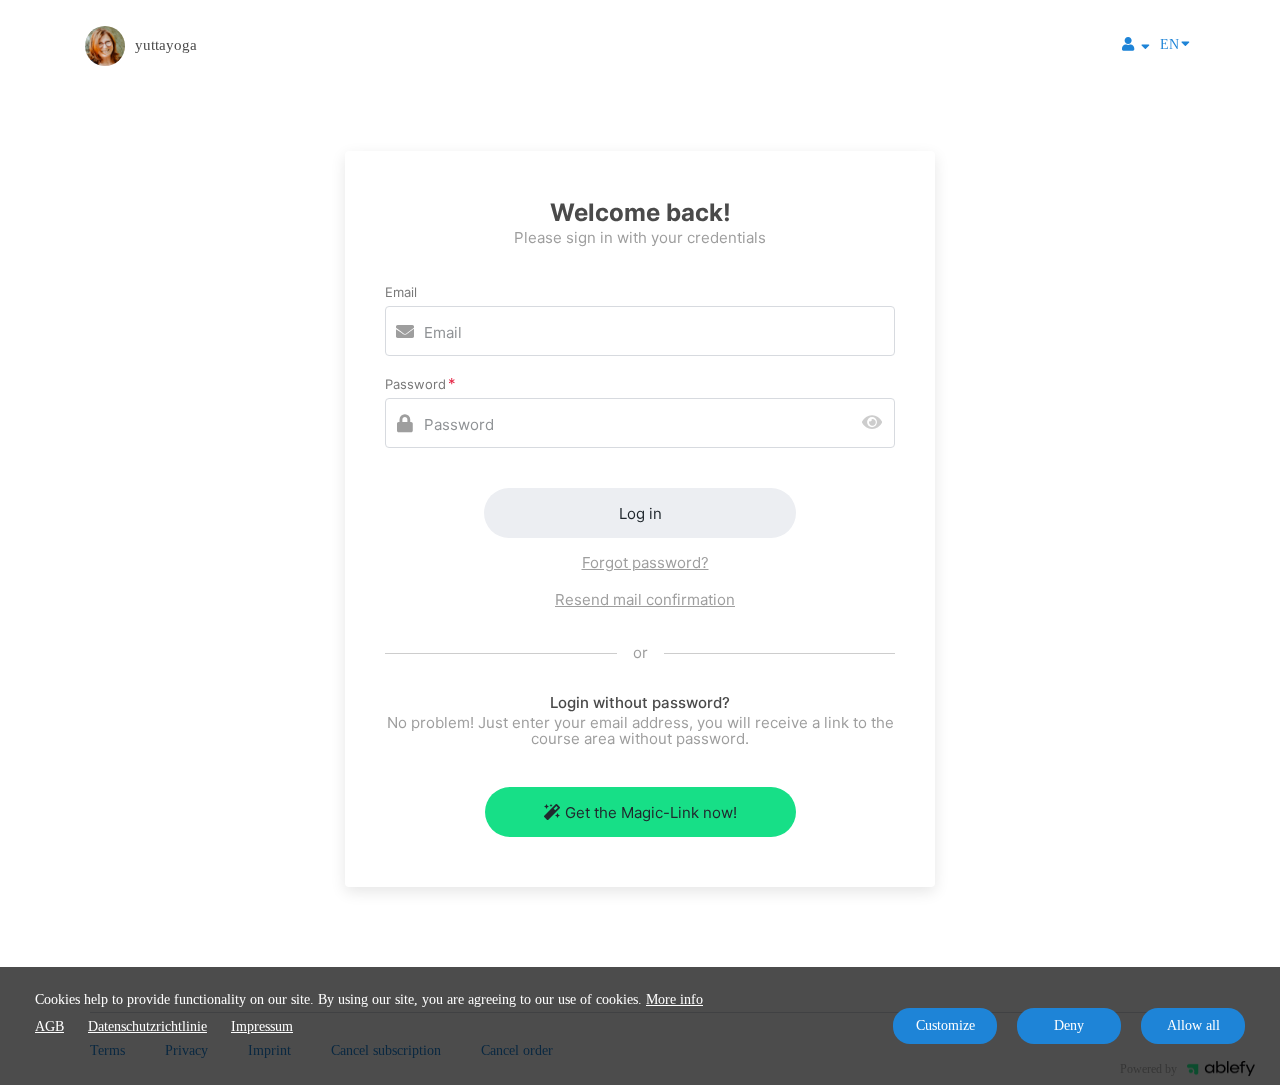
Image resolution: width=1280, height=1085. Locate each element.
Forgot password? (645, 562)
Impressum (262, 1026)
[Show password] (876, 423)
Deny (1069, 1025)
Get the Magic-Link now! (651, 812)
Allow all (1193, 1025)
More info (674, 999)
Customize (945, 1025)
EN (1169, 44)
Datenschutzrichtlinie (147, 1026)
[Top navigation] (1136, 47)
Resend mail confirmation (645, 599)
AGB (49, 1026)
